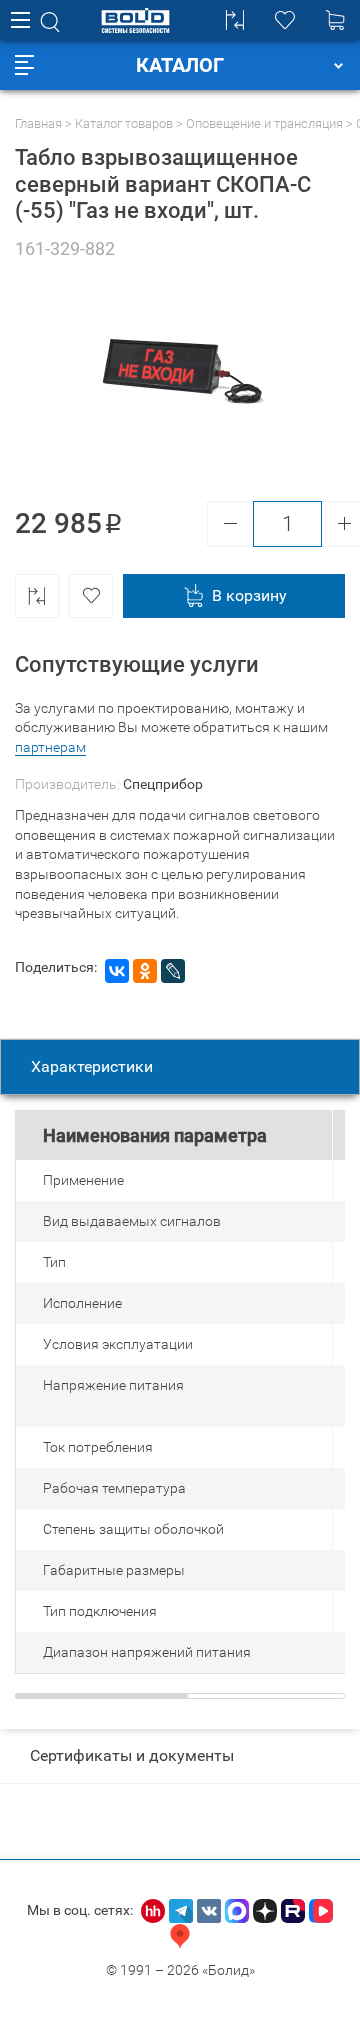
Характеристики (92, 1066)
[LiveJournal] (173, 971)
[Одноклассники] (145, 971)
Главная (38, 123)
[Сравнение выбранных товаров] (235, 20)
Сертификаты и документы (132, 1755)
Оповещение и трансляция (264, 123)
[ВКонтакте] (117, 971)
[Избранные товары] (285, 20)
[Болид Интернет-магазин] (135, 20)
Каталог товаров (124, 123)
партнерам (50, 747)
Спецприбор (163, 784)
